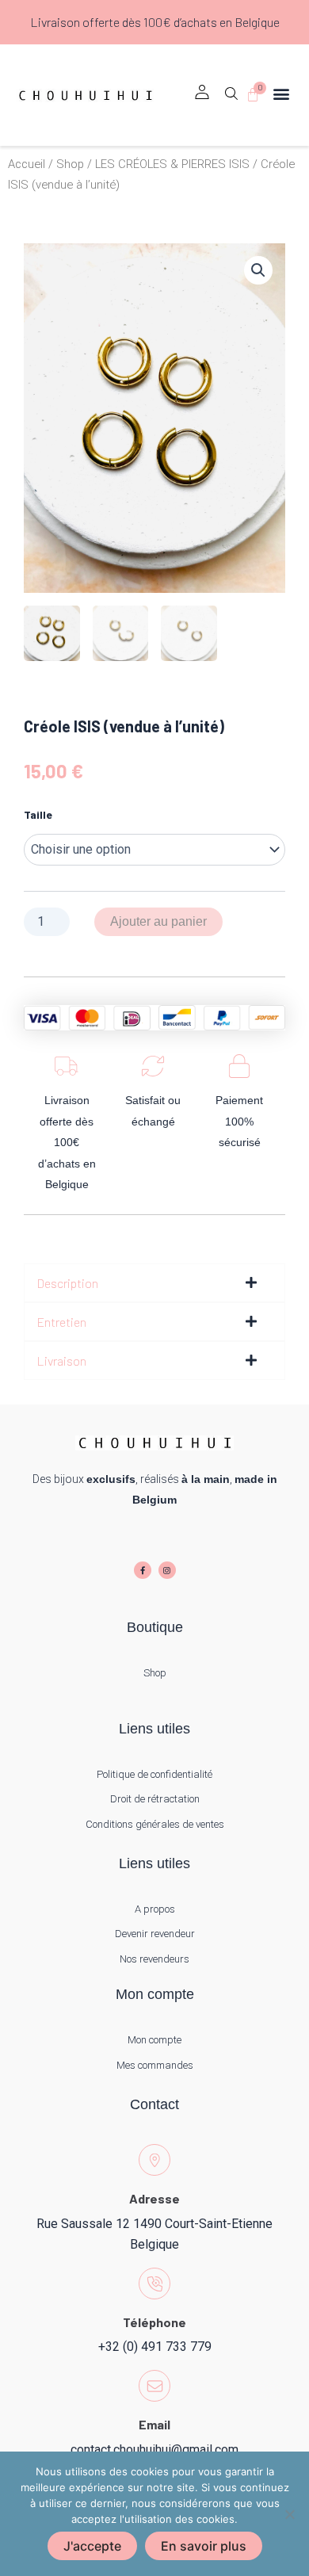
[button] (231, 99)
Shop (70, 164)
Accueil (27, 164)
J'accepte (92, 2546)
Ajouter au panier (158, 921)
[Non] (289, 2514)
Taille (38, 814)
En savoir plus (204, 2546)
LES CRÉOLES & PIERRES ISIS (172, 164)
